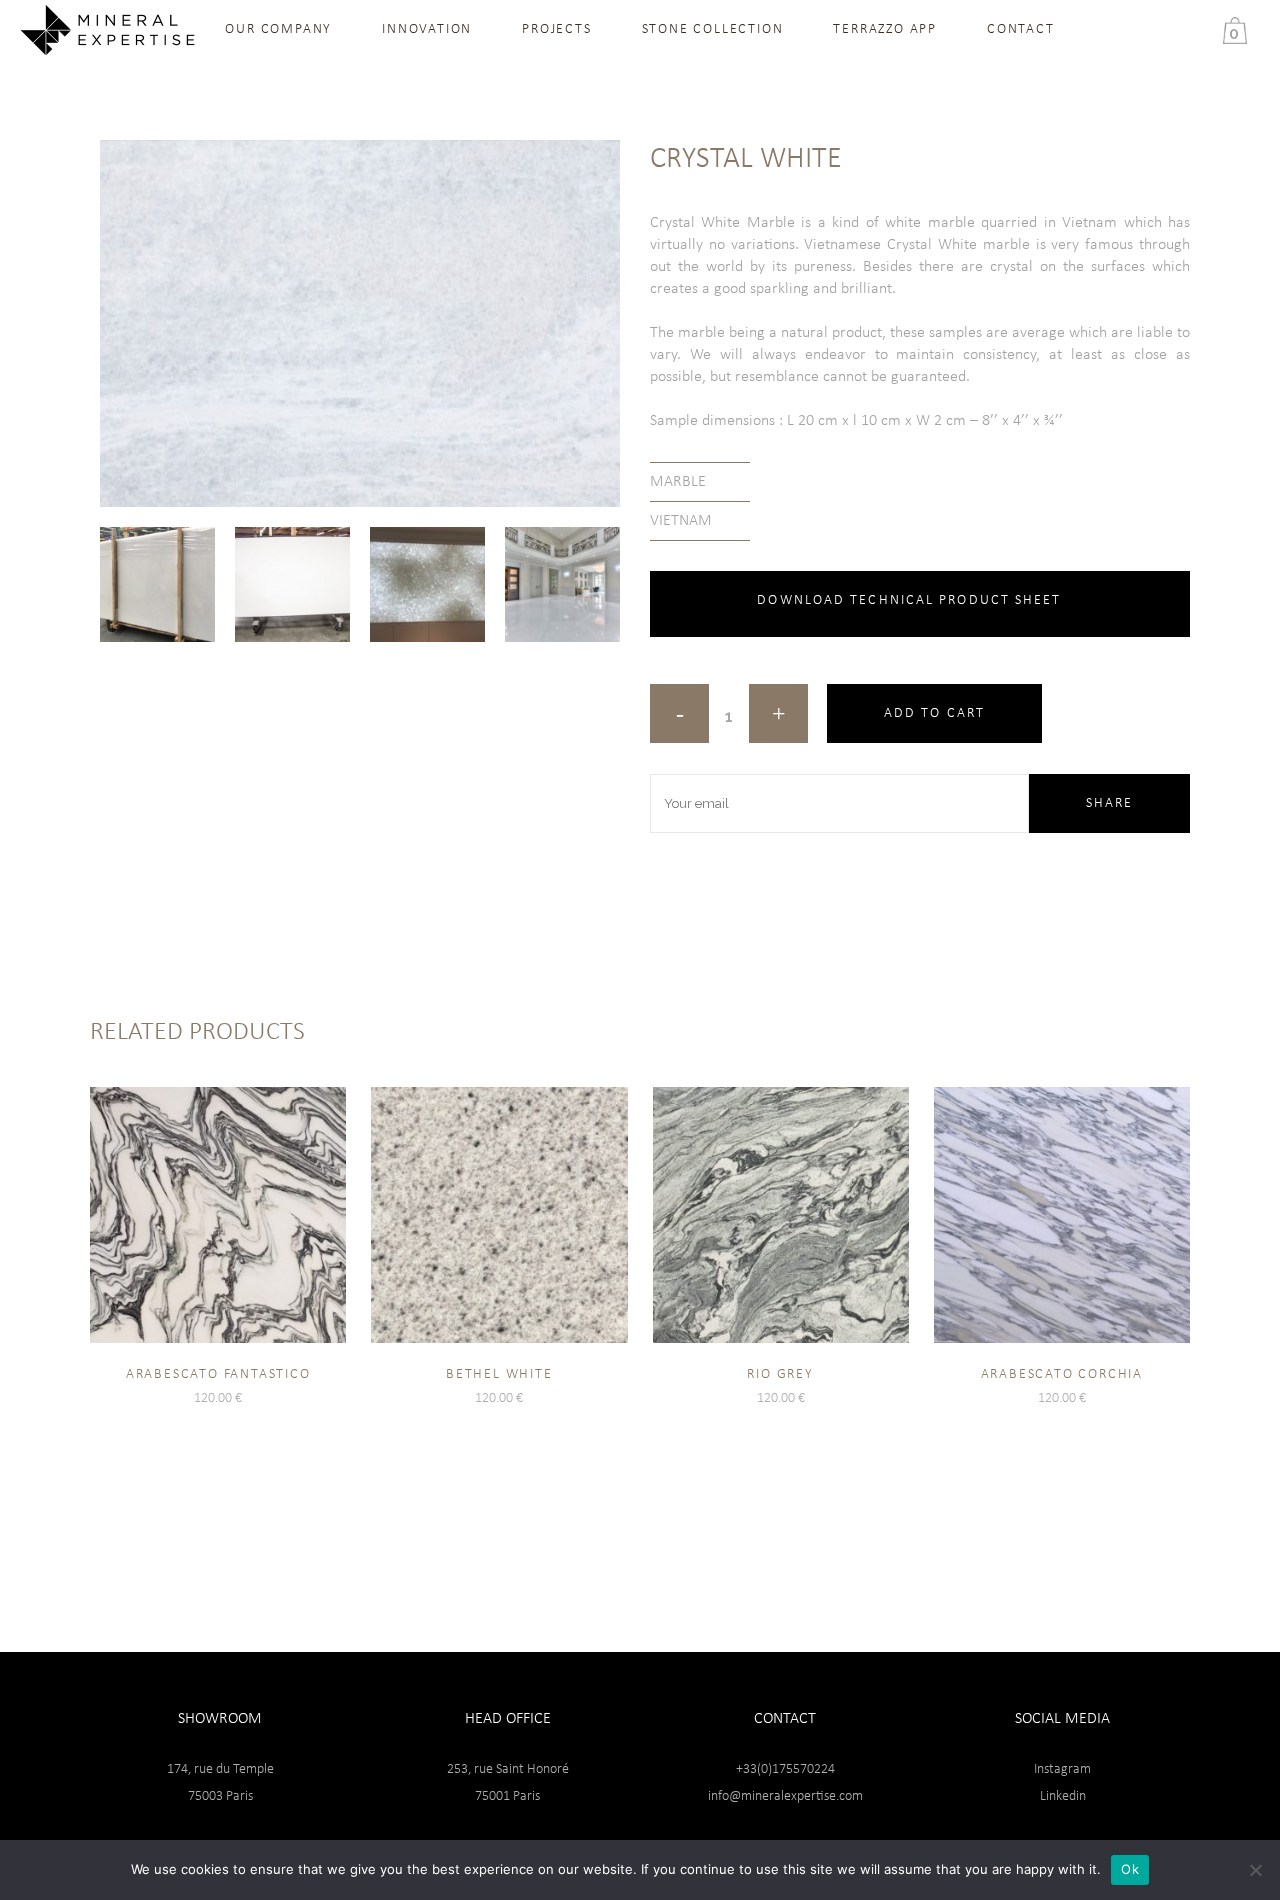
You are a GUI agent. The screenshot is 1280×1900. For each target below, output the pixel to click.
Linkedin (1063, 1796)
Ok (1130, 1869)
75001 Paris (507, 1796)
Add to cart (934, 713)
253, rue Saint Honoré (508, 1769)
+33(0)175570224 (785, 1769)
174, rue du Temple (220, 1769)
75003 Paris (220, 1796)
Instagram (1062, 1769)
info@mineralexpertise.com (785, 1796)
